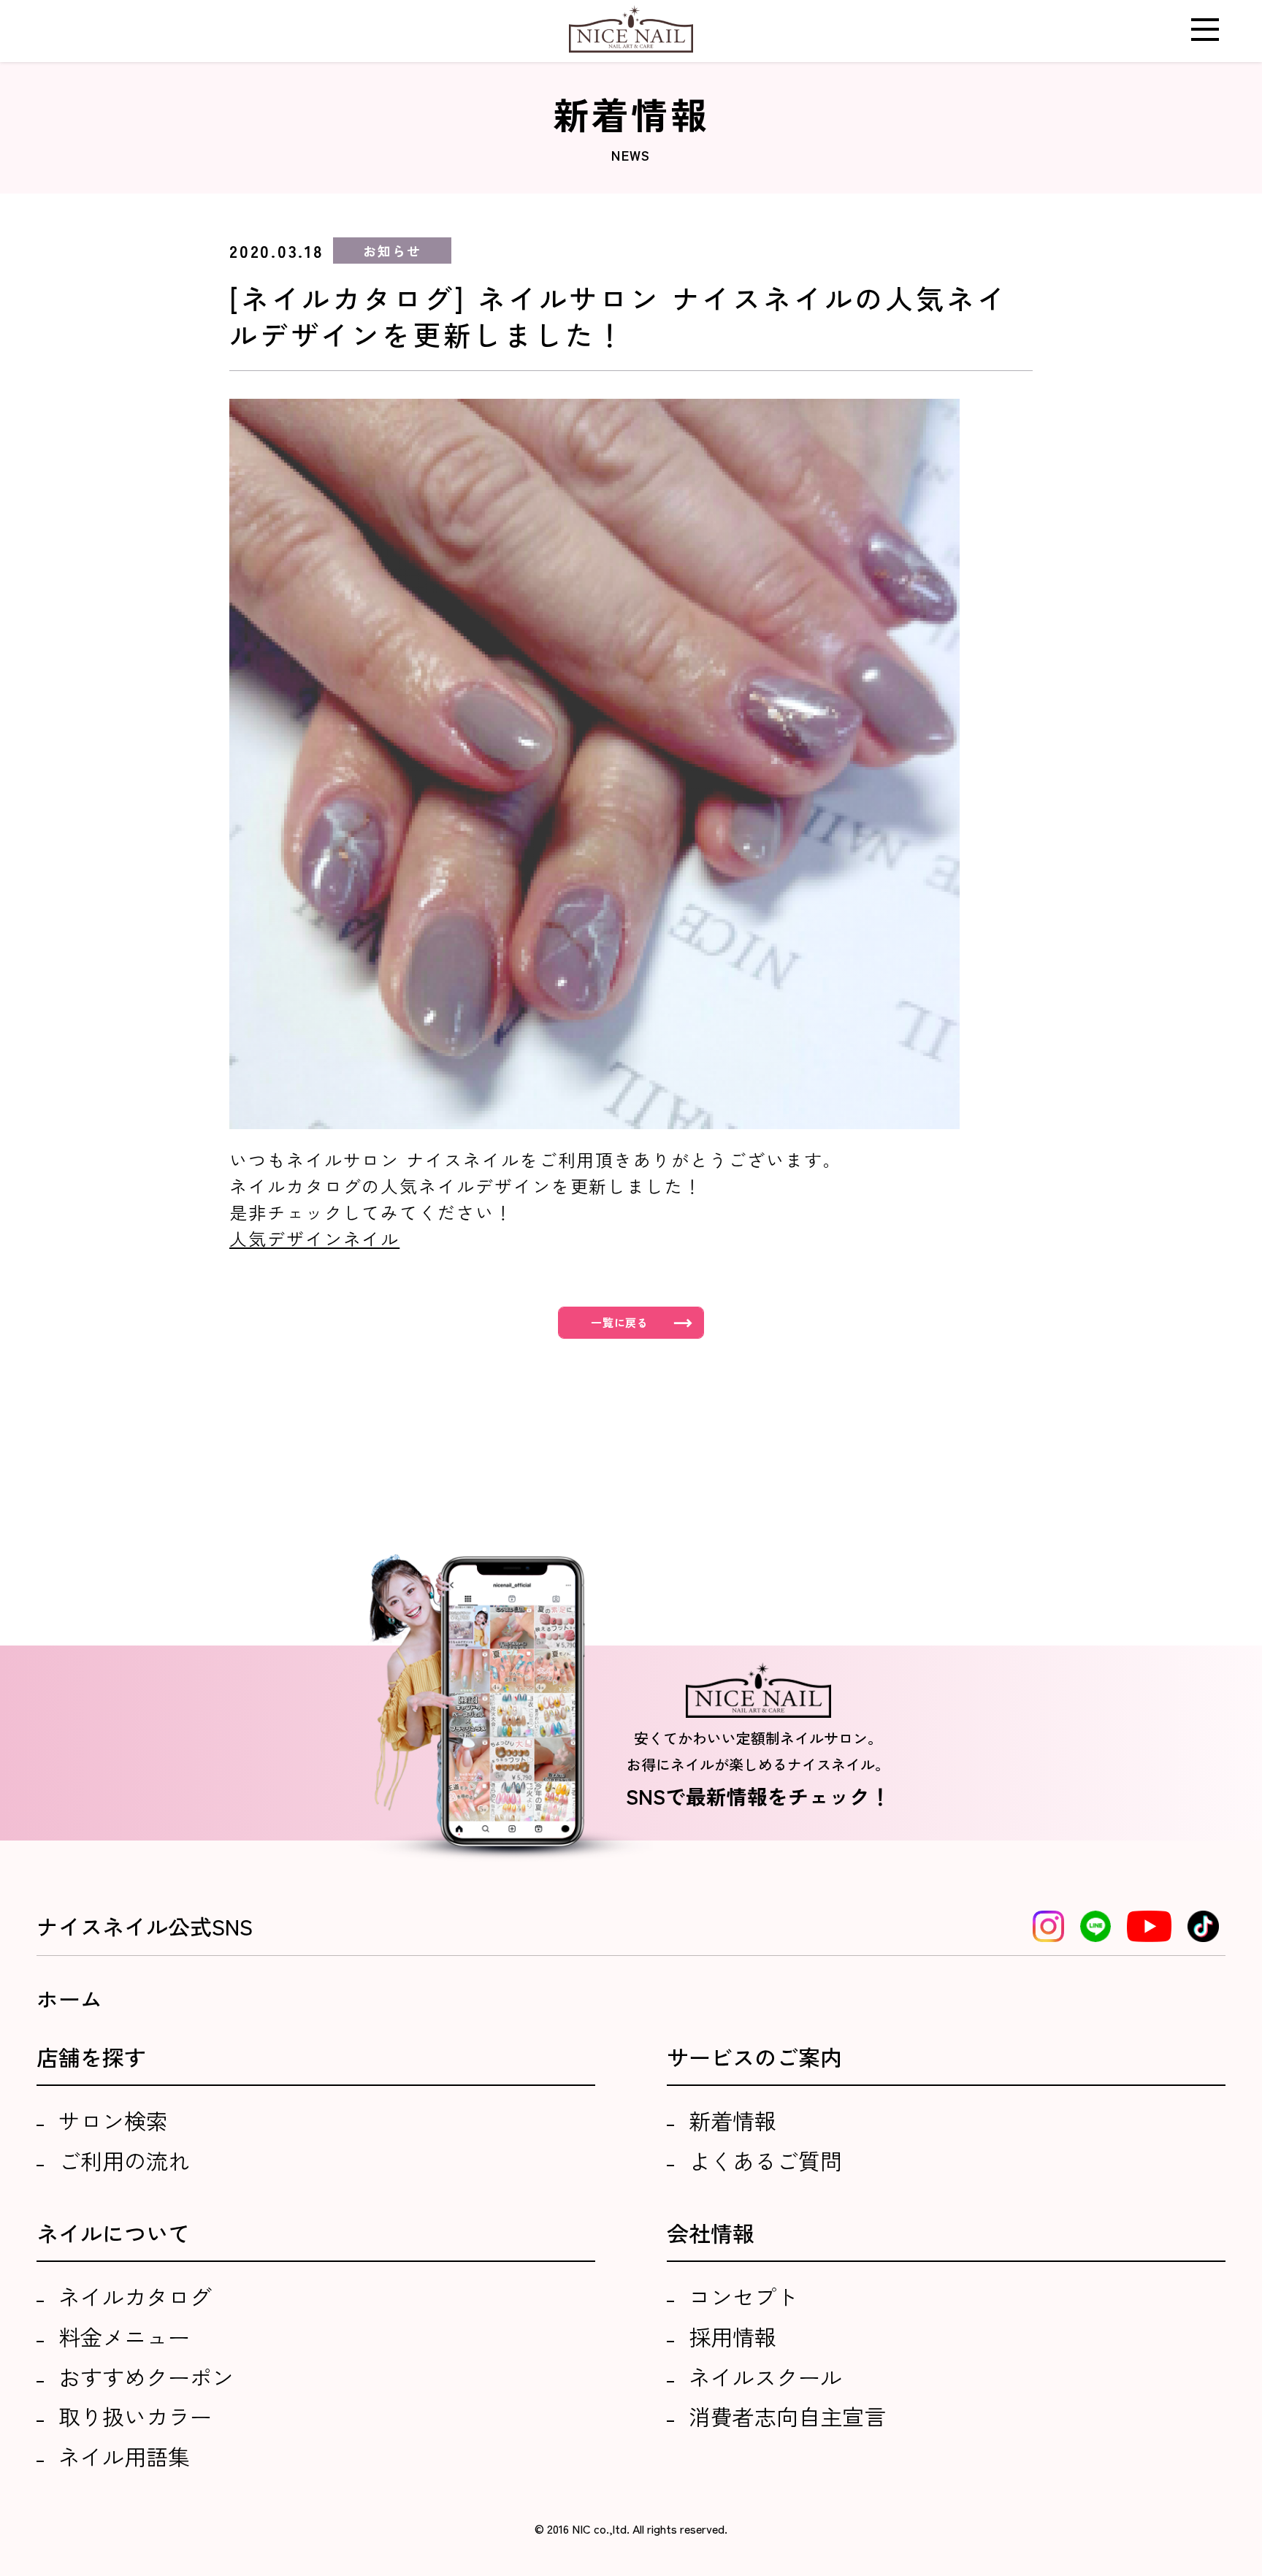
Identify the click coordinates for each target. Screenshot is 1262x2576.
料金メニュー (124, 2336)
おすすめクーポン (146, 2377)
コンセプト (743, 2296)
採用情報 (733, 2336)
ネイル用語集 (124, 2456)
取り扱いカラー (135, 2416)
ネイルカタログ (135, 2296)
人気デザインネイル (314, 1238)
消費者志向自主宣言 (787, 2416)
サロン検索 (113, 2120)
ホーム (69, 1998)
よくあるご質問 (765, 2160)
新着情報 (733, 2120)
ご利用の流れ (124, 2160)
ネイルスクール (765, 2377)
